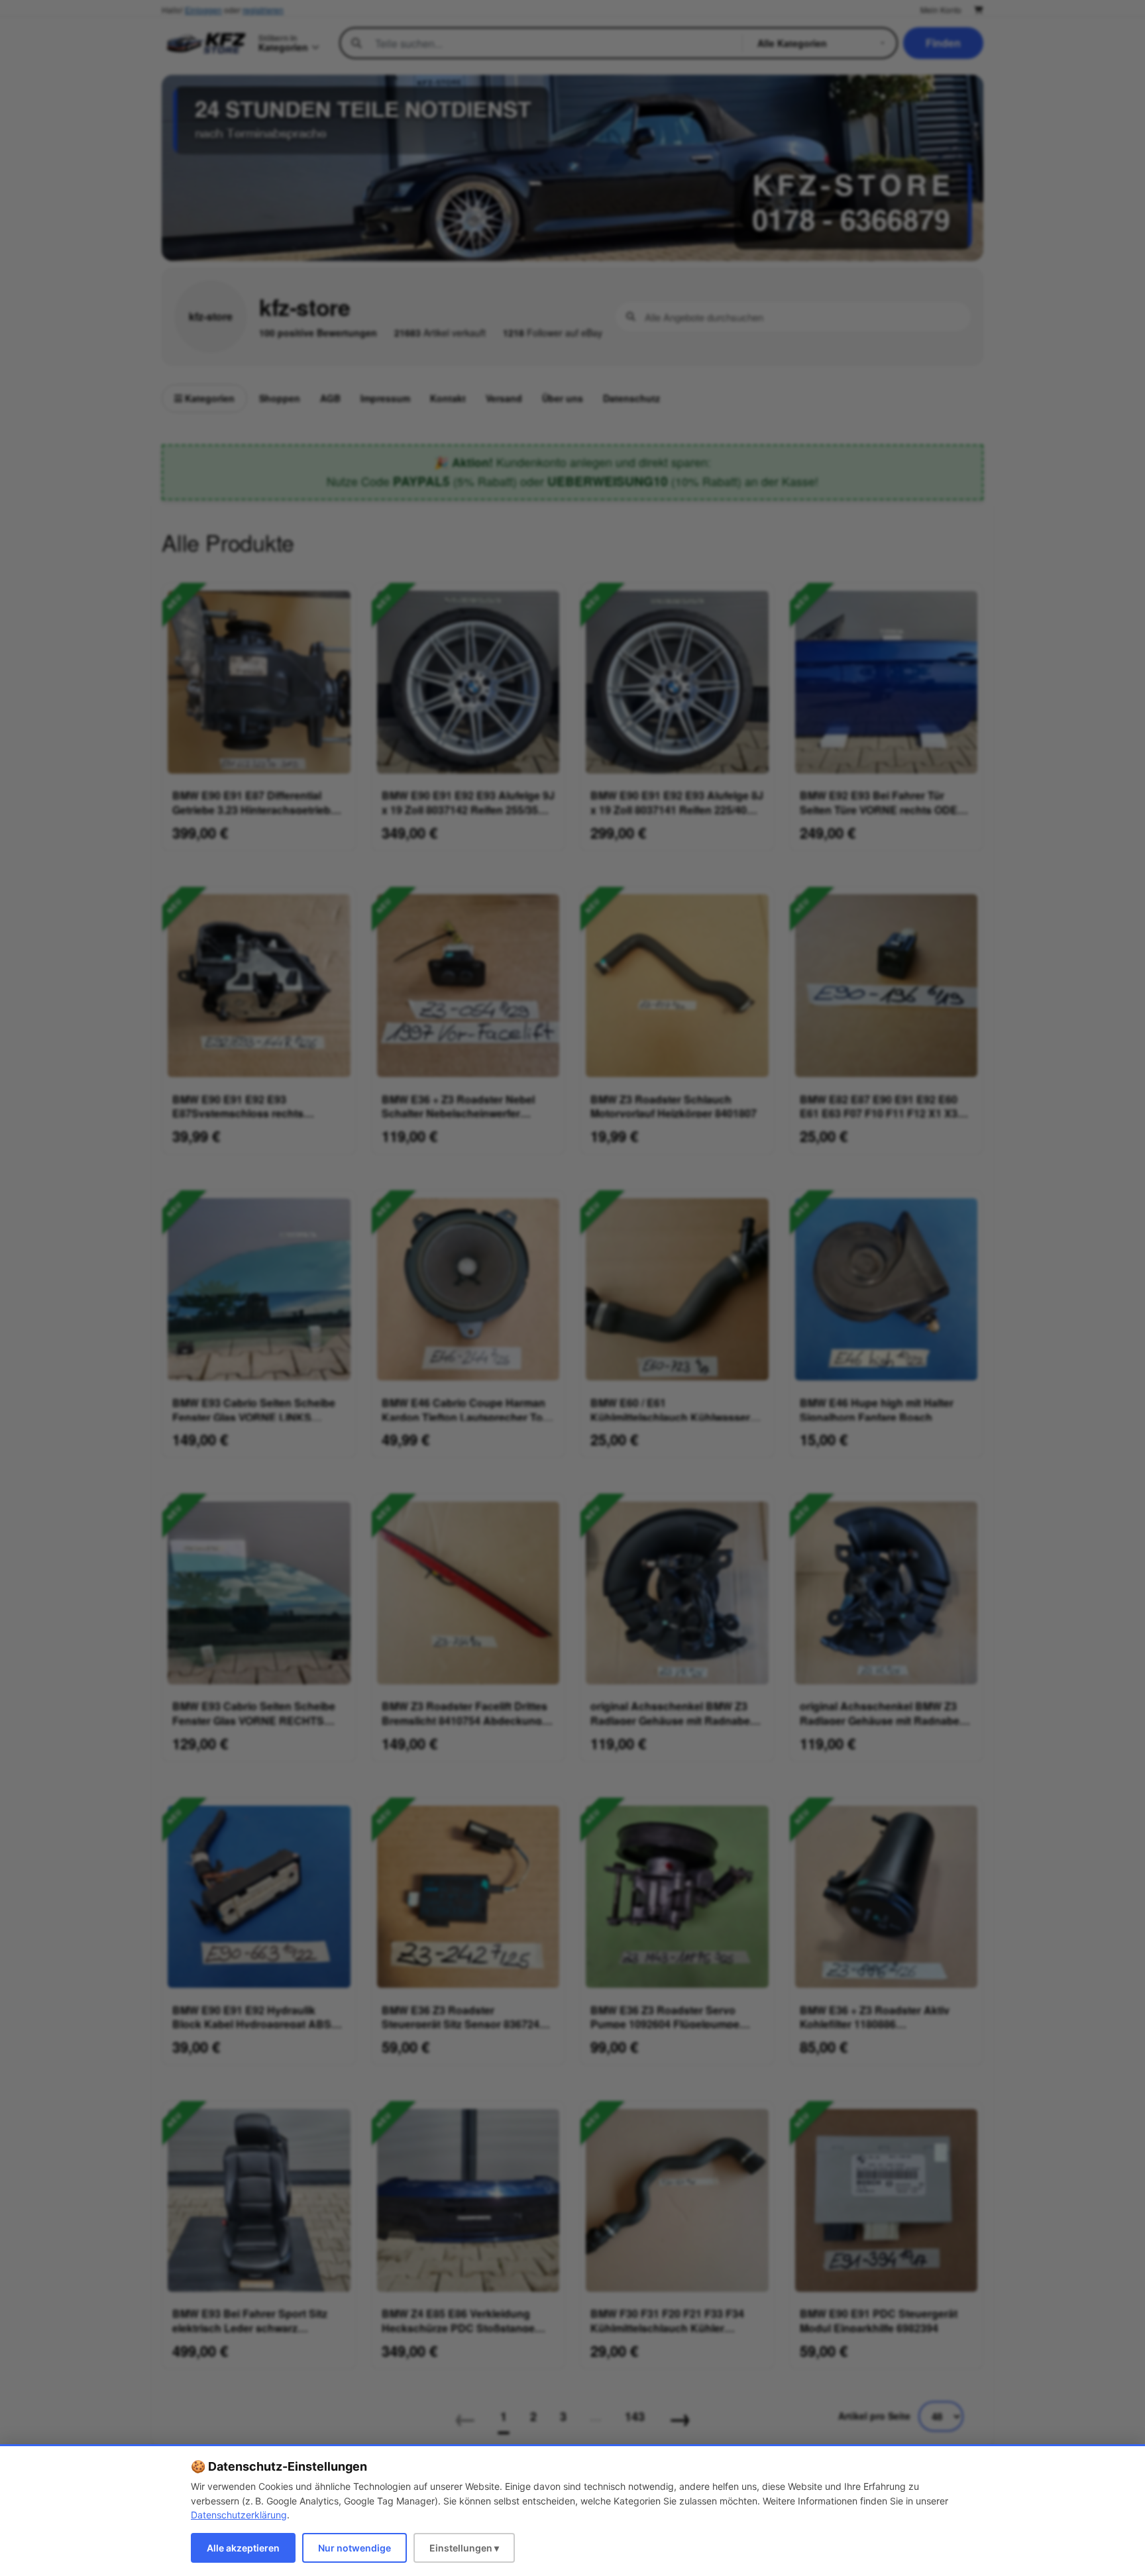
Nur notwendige (354, 2548)
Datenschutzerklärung (239, 2515)
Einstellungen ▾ (464, 2548)
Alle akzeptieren (243, 2548)
